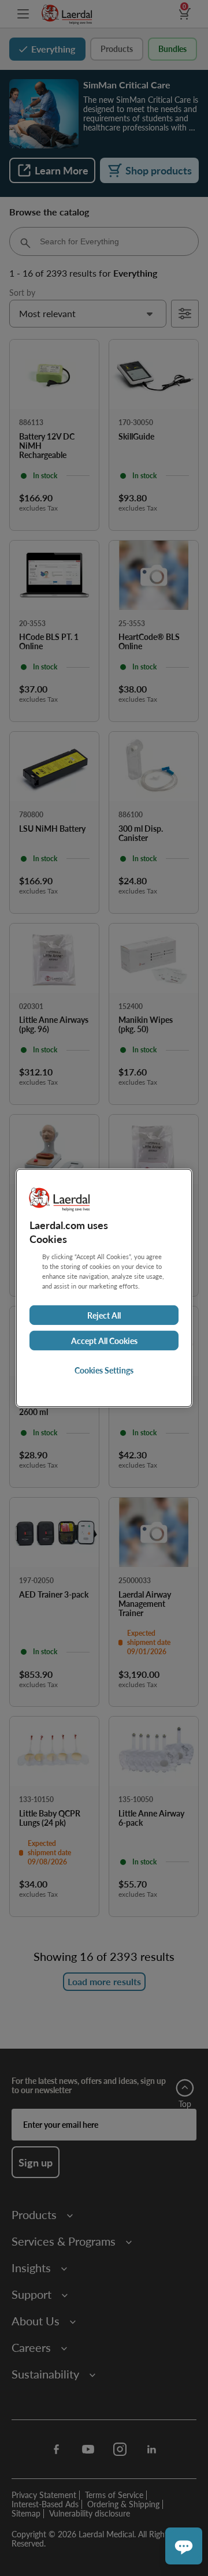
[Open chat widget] (184, 2546)
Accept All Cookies (104, 1341)
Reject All (104, 1315)
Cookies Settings (104, 1370)
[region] (104, 1288)
